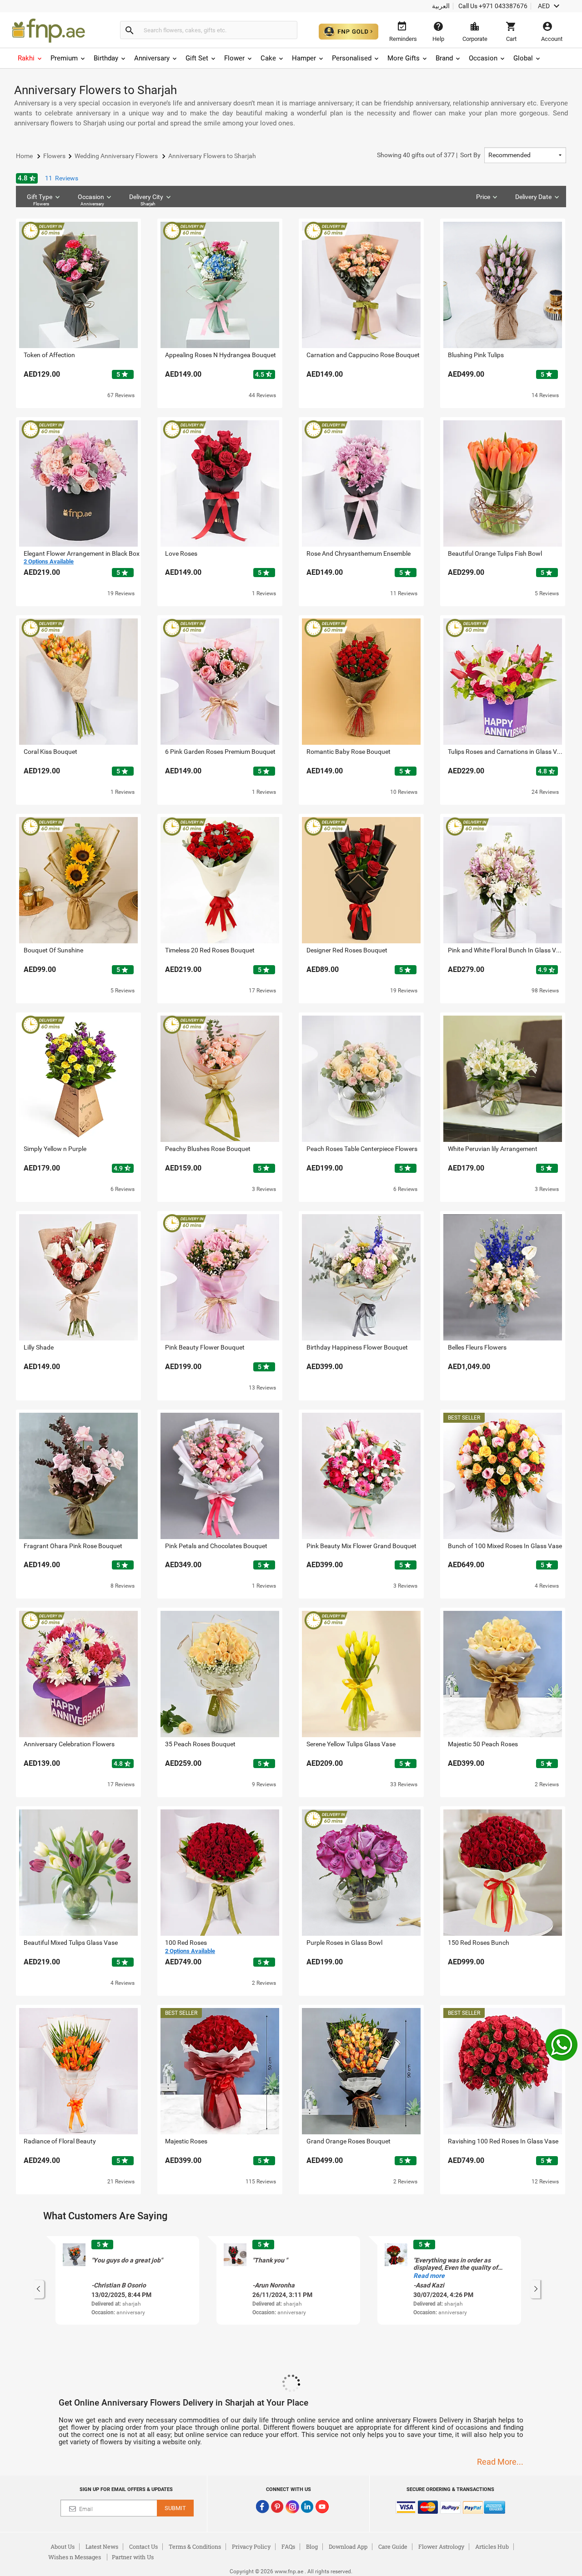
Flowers (41, 204)
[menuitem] (30, 58)
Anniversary (92, 204)
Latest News (102, 2546)
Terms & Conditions (195, 2546)
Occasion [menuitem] (483, 58)
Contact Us (143, 2546)
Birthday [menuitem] (106, 58)
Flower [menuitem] (234, 58)
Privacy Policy (251, 2546)
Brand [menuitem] (444, 58)
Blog (312, 2546)
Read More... (500, 2462)
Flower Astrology (441, 2546)
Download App (348, 2546)
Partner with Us (133, 2557)
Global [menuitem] (523, 58)
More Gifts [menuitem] (404, 58)
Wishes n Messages (75, 2557)
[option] (127, 2280)
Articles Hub (492, 2546)
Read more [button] (429, 2276)
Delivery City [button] (146, 200)
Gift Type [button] (40, 200)
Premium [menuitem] (64, 58)
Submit (175, 2508)
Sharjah (148, 204)
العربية (441, 6)
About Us (63, 2546)
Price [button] (483, 197)
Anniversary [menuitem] (152, 58)
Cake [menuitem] (268, 58)
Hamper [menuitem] (304, 58)
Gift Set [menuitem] (197, 58)
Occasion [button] (91, 200)
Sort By (429, 155)
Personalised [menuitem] (352, 58)
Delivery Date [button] (533, 197)
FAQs (288, 2546)
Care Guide (393, 2546)
